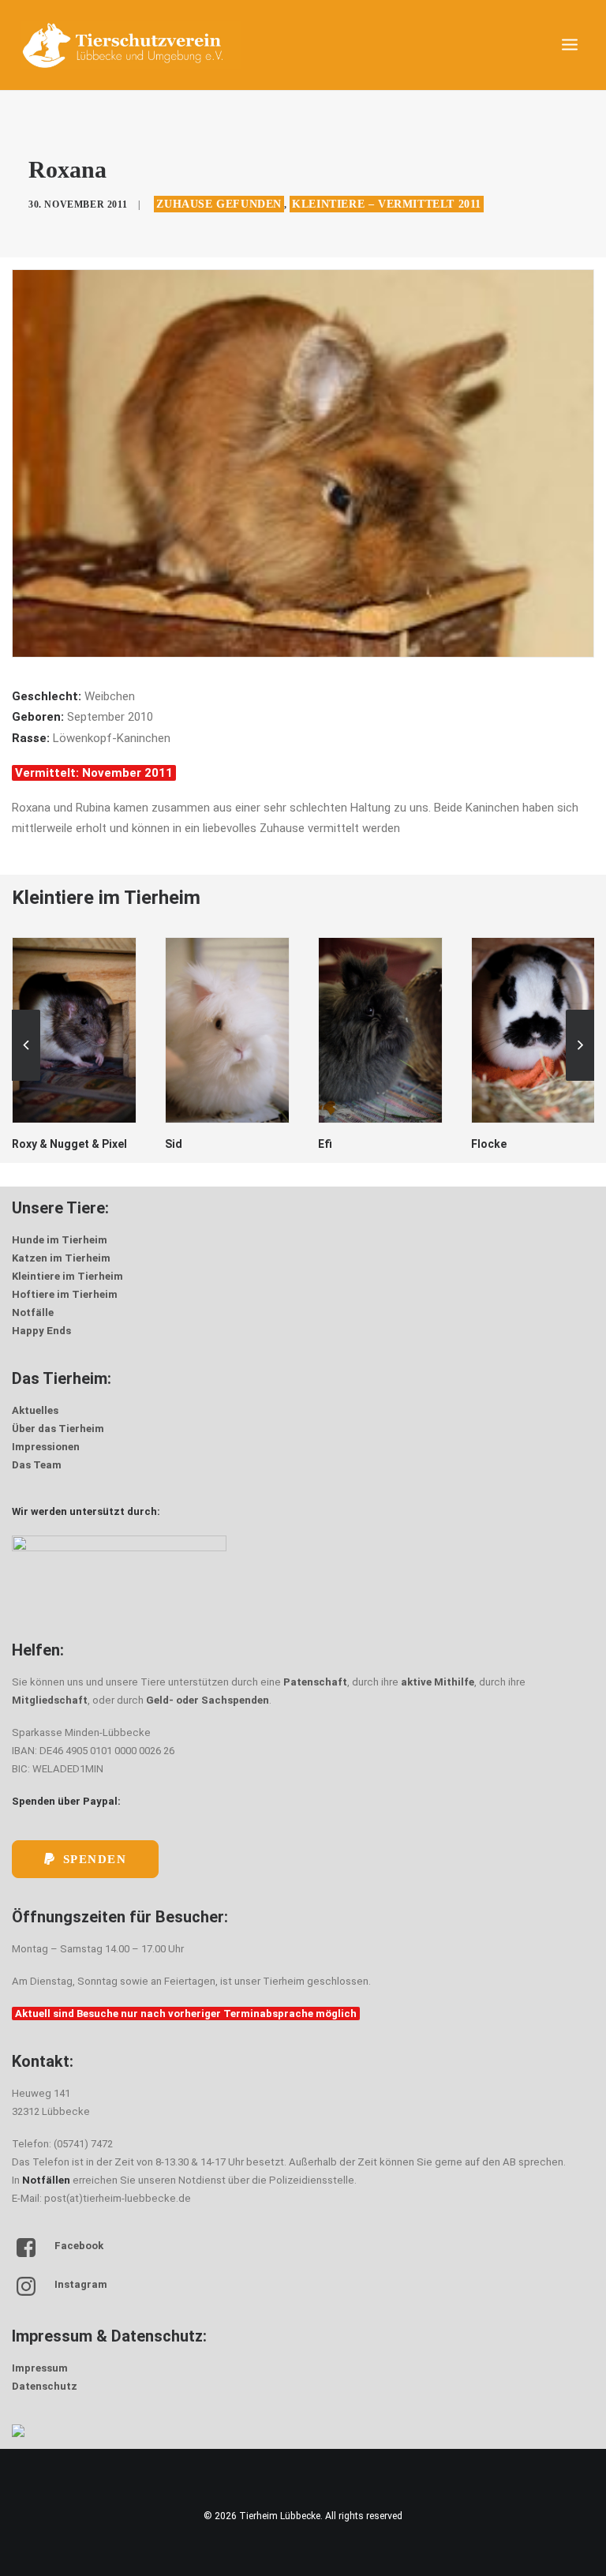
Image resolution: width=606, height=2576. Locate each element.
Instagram (81, 2284)
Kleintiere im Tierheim (67, 1276)
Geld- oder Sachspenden (208, 1700)
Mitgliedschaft (50, 1700)
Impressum (40, 2368)
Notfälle (33, 1312)
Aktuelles (35, 1410)
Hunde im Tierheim (60, 1240)
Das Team (37, 1465)
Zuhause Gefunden (219, 204)
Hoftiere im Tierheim (65, 1294)
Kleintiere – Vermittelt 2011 (387, 204)
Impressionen (46, 1447)
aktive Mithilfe (438, 1682)
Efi (172, 1144)
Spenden (95, 1859)
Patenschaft (315, 1682)
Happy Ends (41, 1331)
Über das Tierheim (58, 1429)
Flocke (336, 1144)
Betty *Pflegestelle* (524, 1123)
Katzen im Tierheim (61, 1258)
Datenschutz (45, 2386)
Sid (21, 1144)
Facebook (79, 2246)
